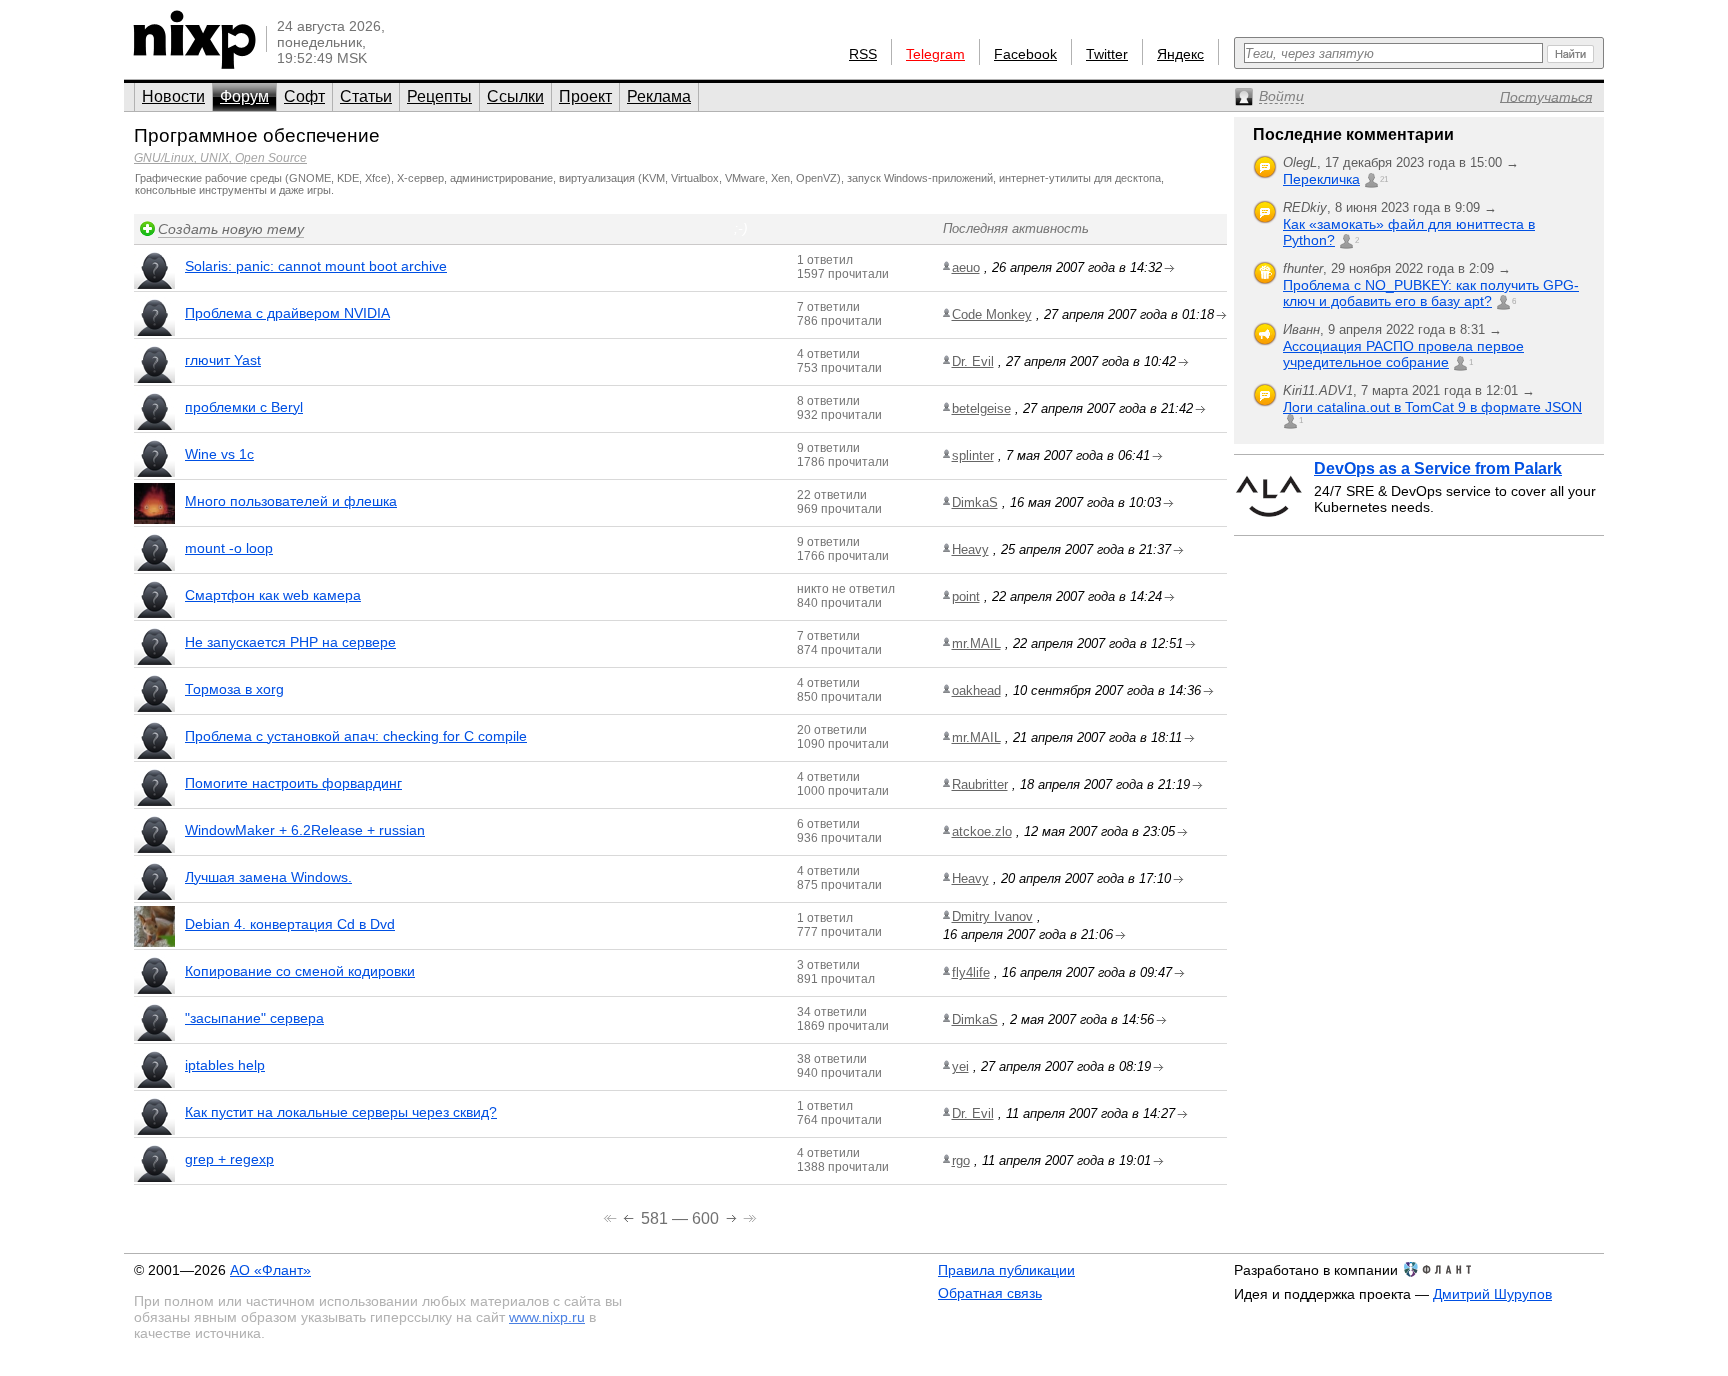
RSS (863, 54)
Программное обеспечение (257, 135)
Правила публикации (1006, 1270)
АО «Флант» (270, 1270)
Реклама (659, 96)
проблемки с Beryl (244, 407)
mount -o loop (229, 548)
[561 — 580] (630, 1216)
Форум (244, 96)
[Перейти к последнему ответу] (1169, 268)
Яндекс (1180, 54)
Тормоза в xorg (234, 689)
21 (1384, 179)
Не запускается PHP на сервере (290, 642)
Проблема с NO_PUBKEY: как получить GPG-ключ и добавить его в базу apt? (1431, 293)
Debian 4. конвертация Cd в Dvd (290, 924)
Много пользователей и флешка (291, 501)
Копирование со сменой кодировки (300, 971)
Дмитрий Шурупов (1492, 1294)
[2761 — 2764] (750, 1216)
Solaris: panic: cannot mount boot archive (316, 266)
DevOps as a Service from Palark (1438, 468)
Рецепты (439, 96)
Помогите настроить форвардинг (293, 783)
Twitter (1107, 54)
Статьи (366, 96)
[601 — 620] (733, 1216)
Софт (304, 96)
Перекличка (1321, 179)
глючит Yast (223, 360)
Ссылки (515, 96)
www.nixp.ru (547, 1317)
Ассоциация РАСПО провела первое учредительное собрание (1403, 354)
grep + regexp (229, 1159)
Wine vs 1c (219, 454)
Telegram (935, 54)
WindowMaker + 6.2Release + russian (305, 830)
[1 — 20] (612, 1216)
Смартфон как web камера (273, 595)
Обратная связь (990, 1293)
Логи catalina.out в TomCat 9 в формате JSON (1432, 407)
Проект (585, 96)
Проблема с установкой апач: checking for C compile (356, 736)
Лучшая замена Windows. (268, 877)
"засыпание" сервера (254, 1018)
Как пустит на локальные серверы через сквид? (341, 1112)
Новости (173, 96)
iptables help (225, 1065)
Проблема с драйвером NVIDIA (287, 313)
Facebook (1025, 54)
